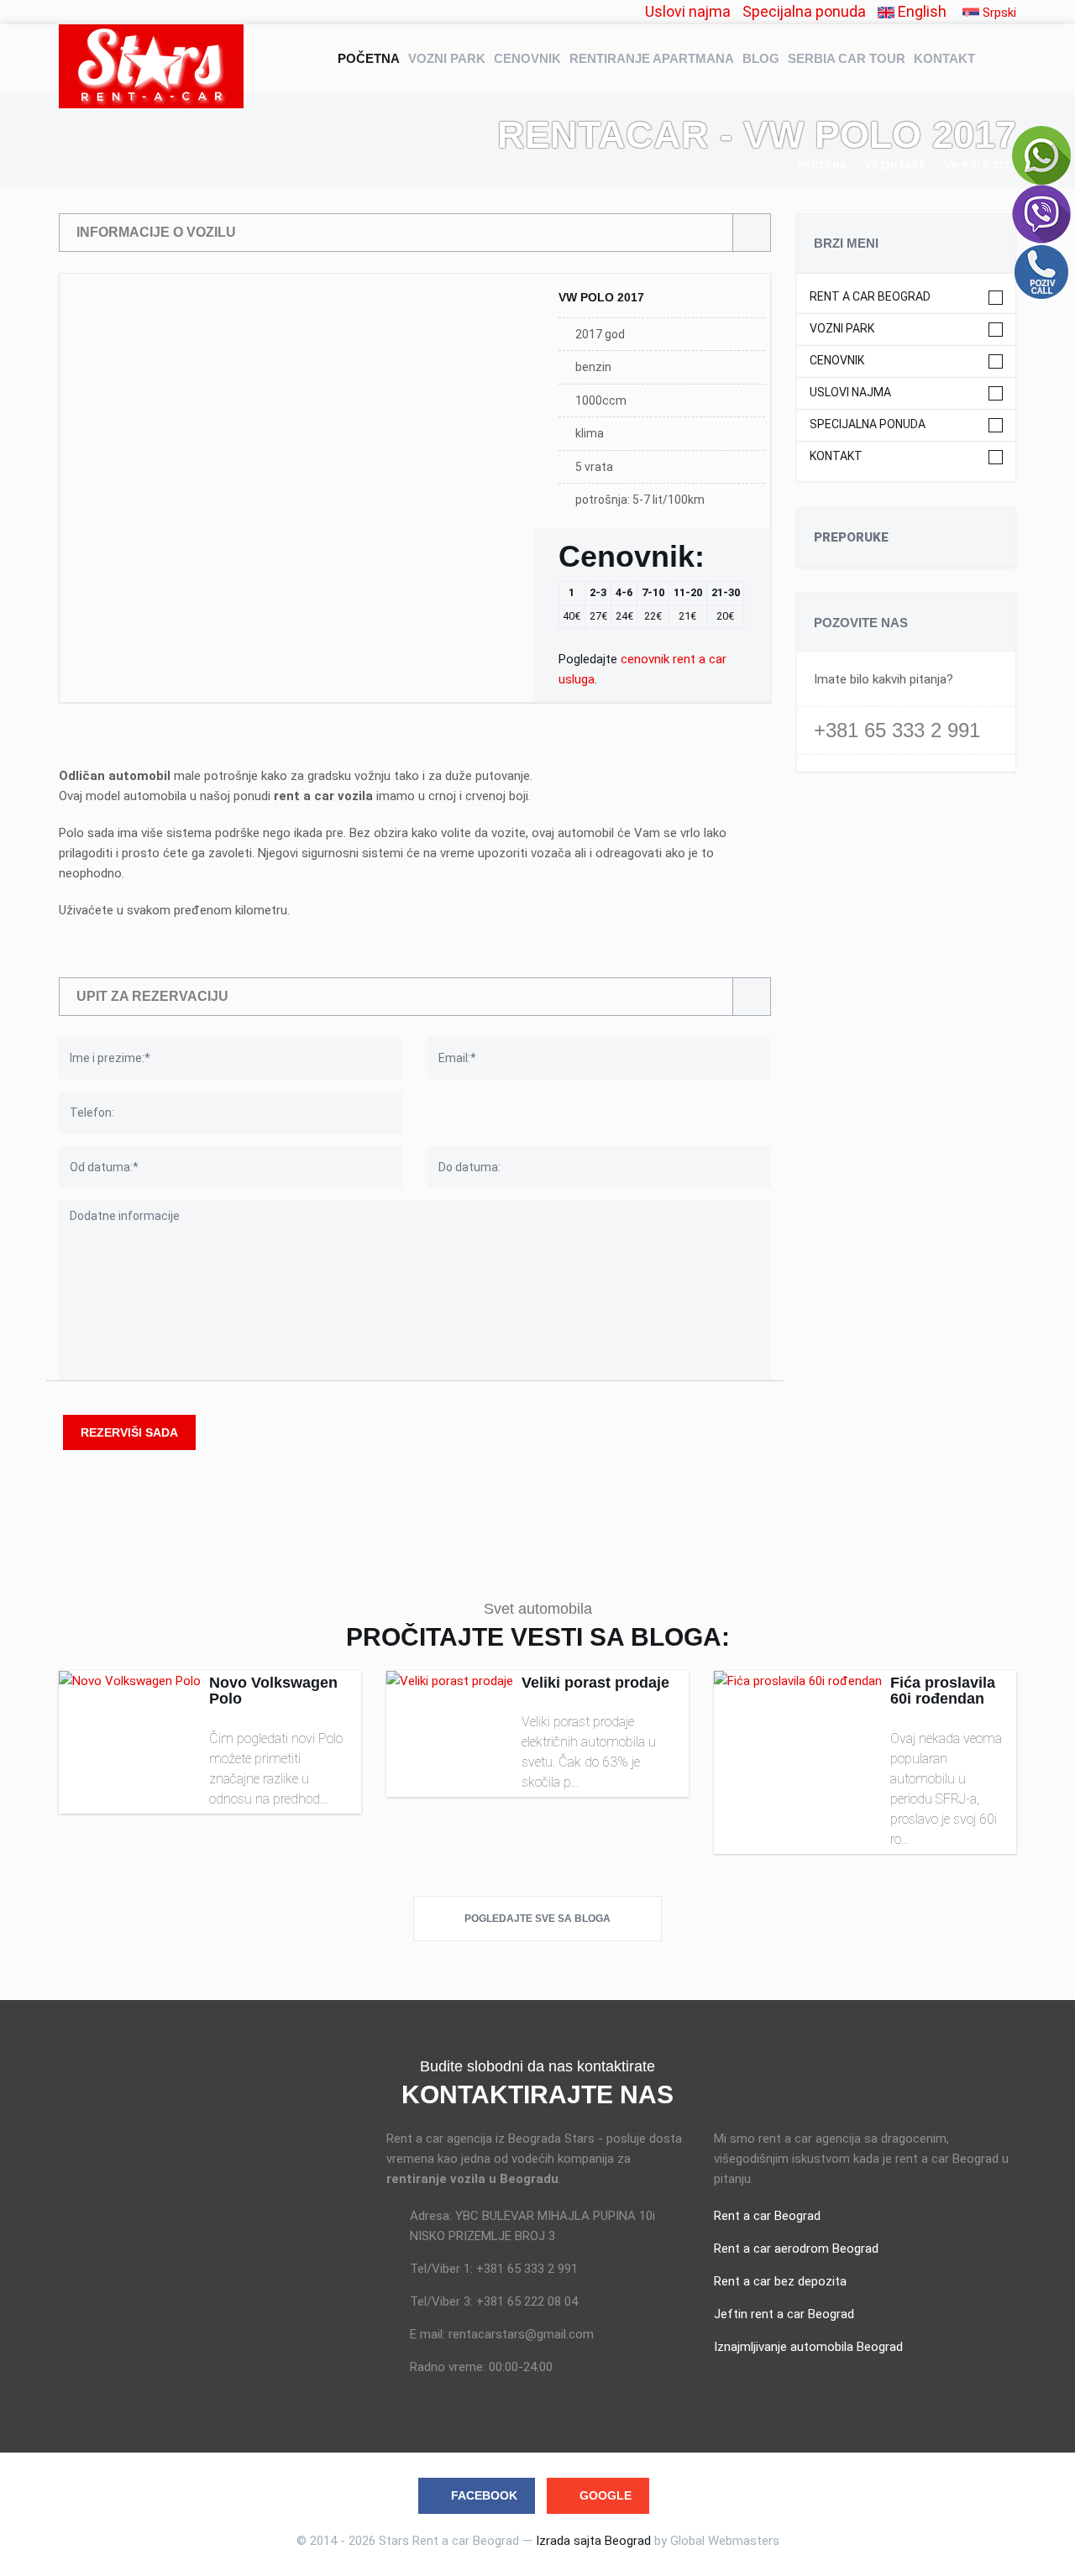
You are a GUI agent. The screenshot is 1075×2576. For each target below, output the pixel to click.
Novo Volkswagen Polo (273, 1691)
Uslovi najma (688, 11)
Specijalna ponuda (804, 11)
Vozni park (447, 58)
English (920, 11)
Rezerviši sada (129, 1432)
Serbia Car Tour (847, 58)
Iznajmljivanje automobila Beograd (808, 2347)
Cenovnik (527, 58)
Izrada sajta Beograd (593, 2541)
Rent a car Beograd (870, 297)
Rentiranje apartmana (652, 58)
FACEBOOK (484, 2495)
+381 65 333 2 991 (897, 730)
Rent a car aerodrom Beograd (796, 2249)
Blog (761, 58)
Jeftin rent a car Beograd (784, 2314)
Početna (369, 58)
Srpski (998, 13)
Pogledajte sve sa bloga (537, 1919)
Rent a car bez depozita (780, 2281)
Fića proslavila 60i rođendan (943, 1691)
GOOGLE (606, 2495)
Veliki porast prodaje (595, 1683)
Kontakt (944, 58)
